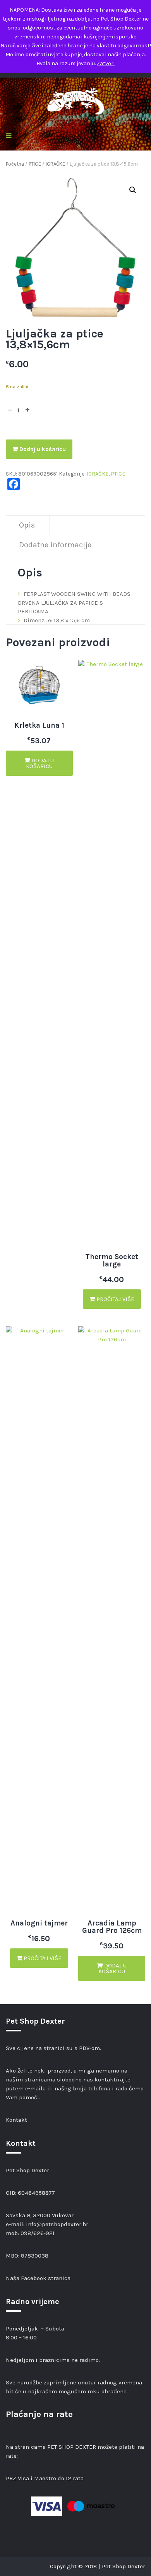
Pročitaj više (115, 1299)
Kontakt (16, 2120)
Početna (15, 164)
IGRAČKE (55, 164)
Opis (27, 525)
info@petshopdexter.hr (57, 2224)
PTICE (35, 164)
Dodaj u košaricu (42, 449)
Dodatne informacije (55, 545)
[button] (133, 190)
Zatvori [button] (106, 63)
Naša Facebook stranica (38, 2278)
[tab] (27, 525)
